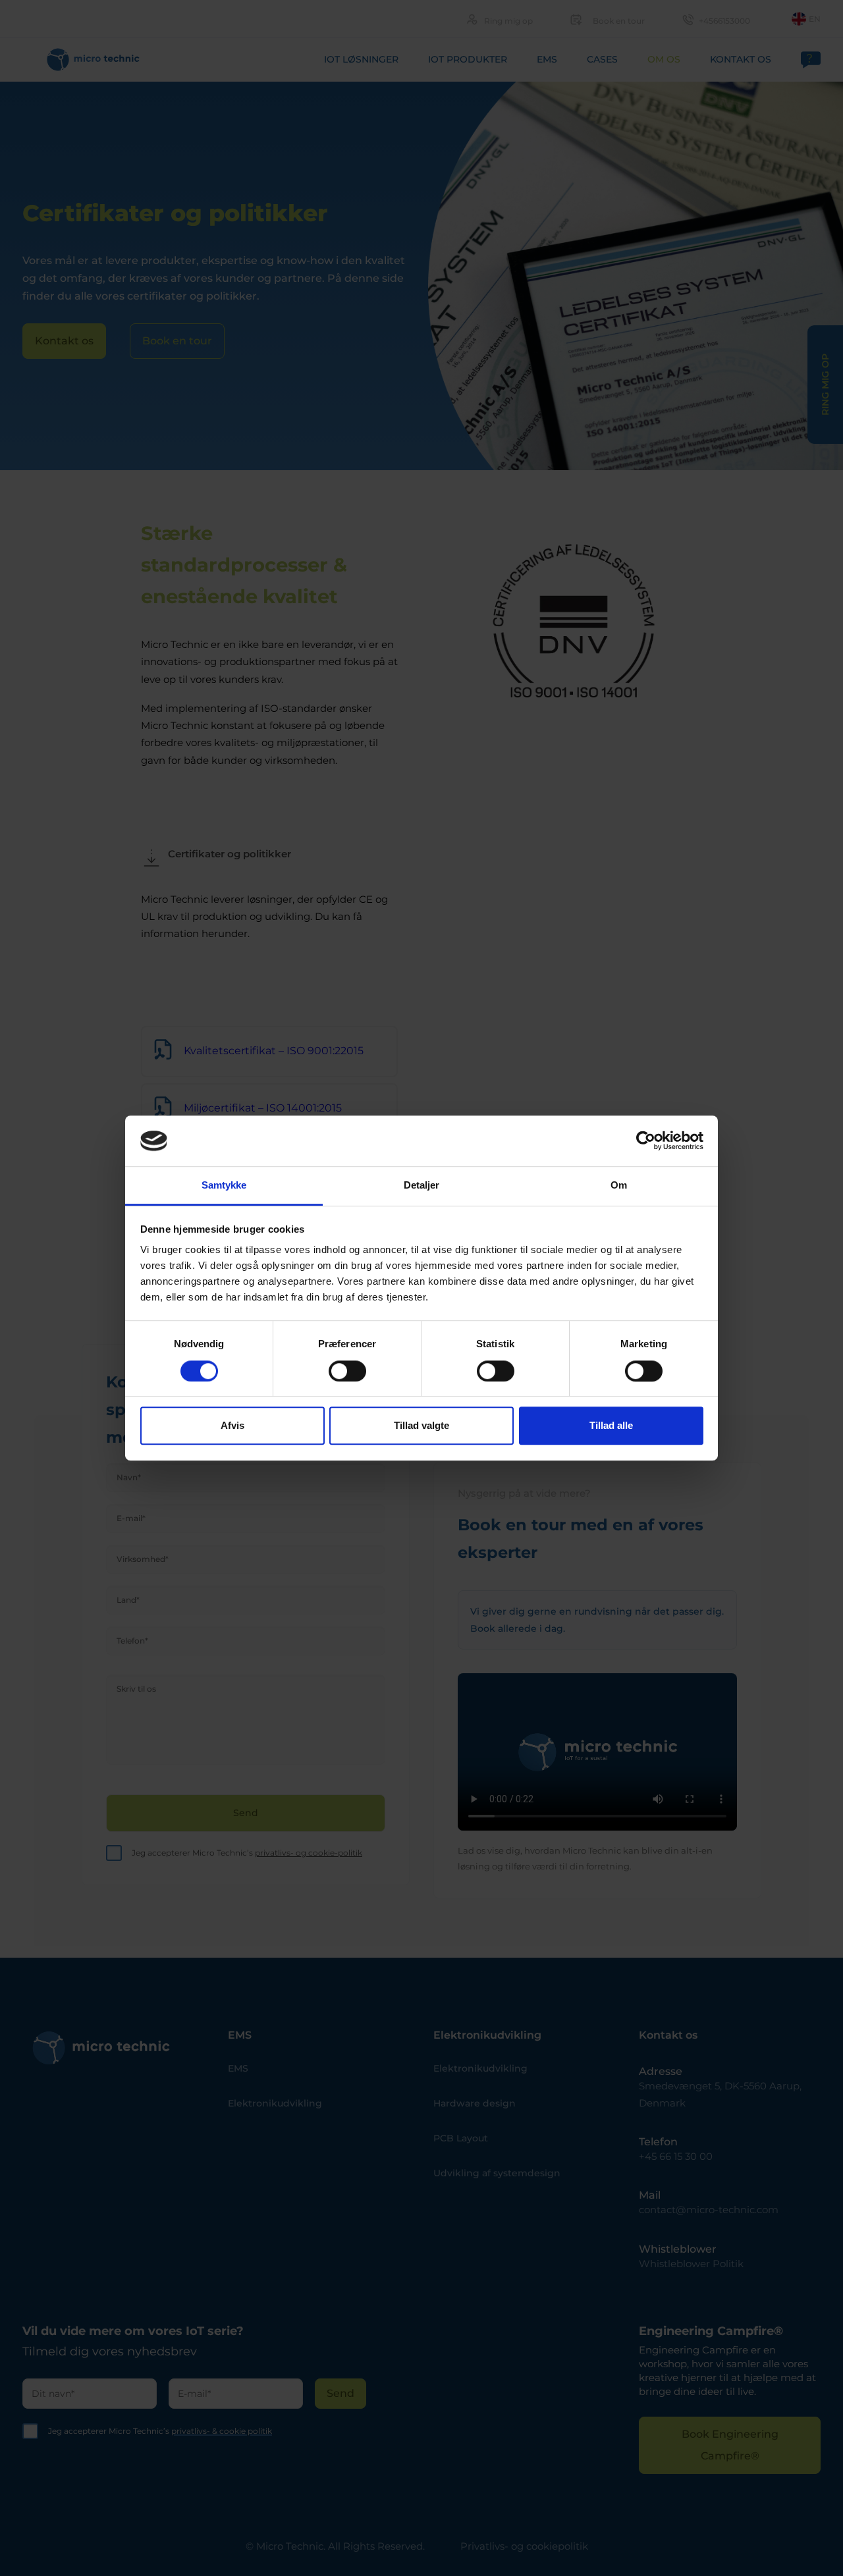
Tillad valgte (421, 1425)
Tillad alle (611, 1425)
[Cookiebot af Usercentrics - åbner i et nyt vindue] (646, 1141)
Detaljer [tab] (422, 1185)
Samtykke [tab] (224, 1185)
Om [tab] (619, 1185)
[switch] (347, 1371)
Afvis (232, 1425)
